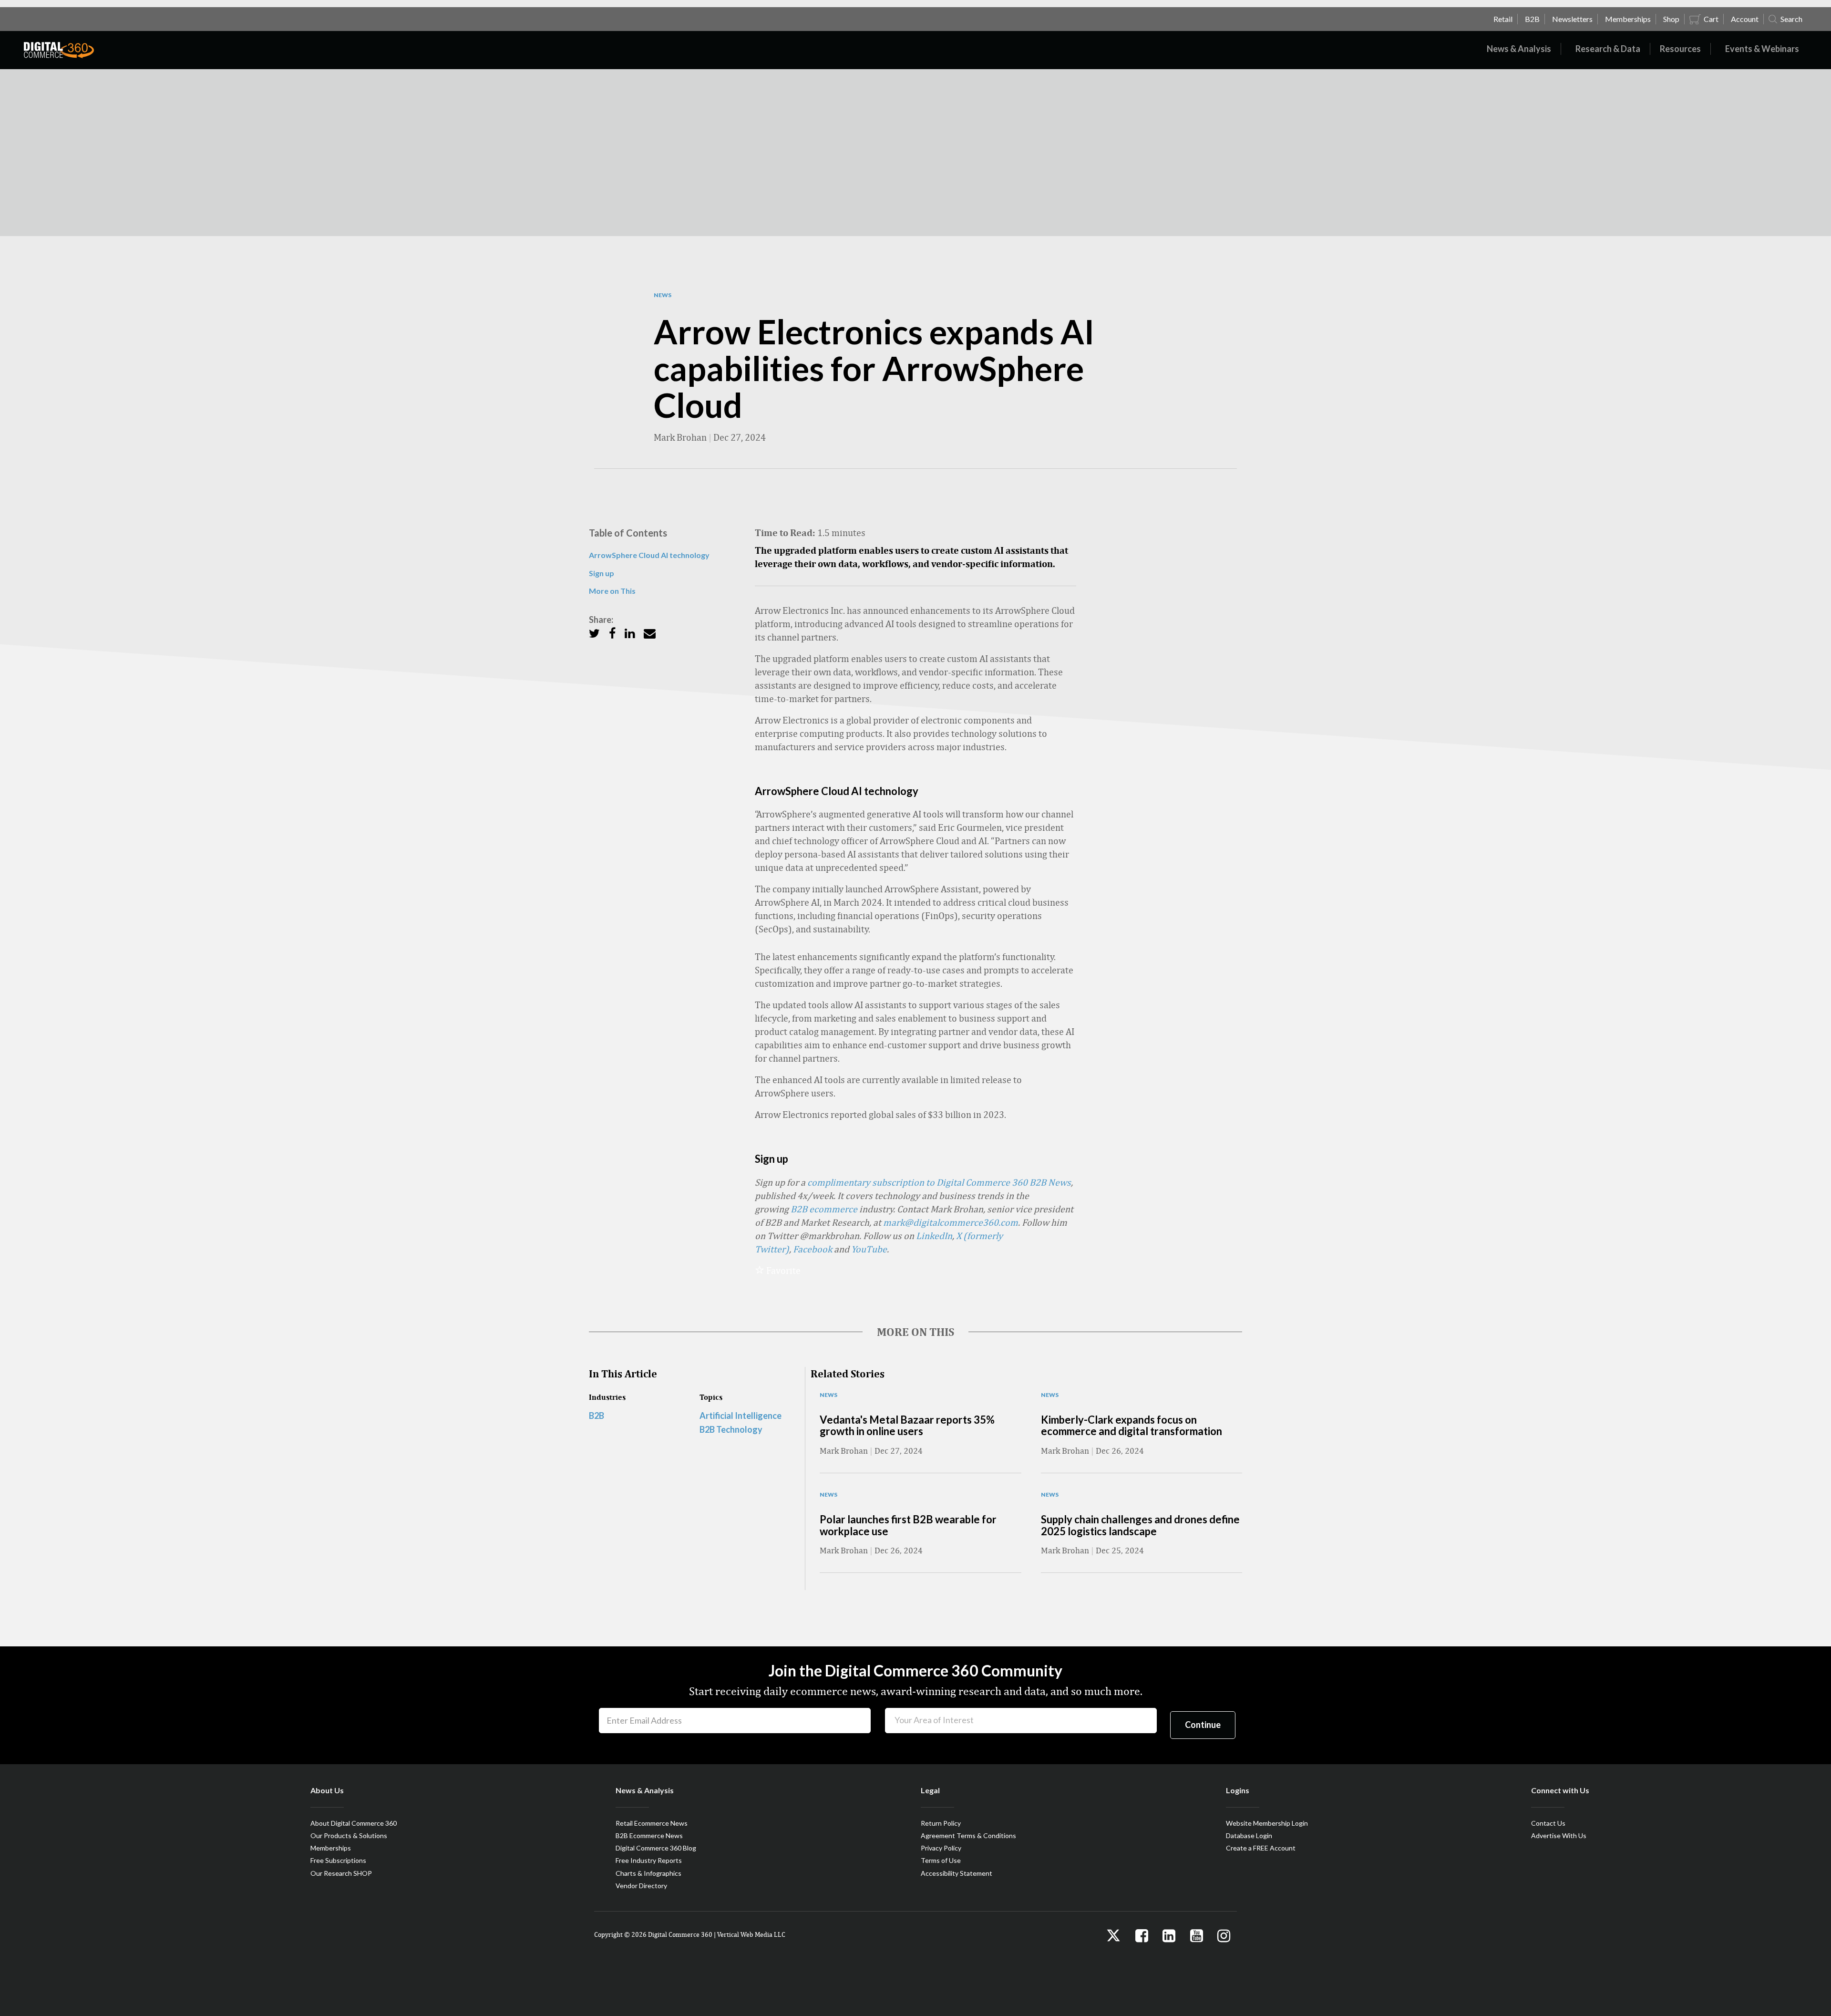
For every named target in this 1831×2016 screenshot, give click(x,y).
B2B (597, 1416)
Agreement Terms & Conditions (968, 1835)
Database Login (1249, 1835)
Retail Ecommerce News (652, 1823)
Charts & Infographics (648, 1873)
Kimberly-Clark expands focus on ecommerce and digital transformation (1132, 1425)
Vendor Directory (641, 1886)
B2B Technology (731, 1429)
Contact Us (1548, 1823)
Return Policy (941, 1823)
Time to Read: (785, 532)
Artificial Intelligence (741, 1416)
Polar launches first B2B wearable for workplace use (908, 1525)
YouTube (869, 1249)
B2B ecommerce (824, 1209)
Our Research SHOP (341, 1873)
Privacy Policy (941, 1848)
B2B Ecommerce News (649, 1835)
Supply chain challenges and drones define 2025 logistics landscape (1140, 1525)
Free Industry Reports (649, 1860)
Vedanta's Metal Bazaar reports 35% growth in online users (907, 1425)
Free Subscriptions (338, 1860)
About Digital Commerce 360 (354, 1823)
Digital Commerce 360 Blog (656, 1848)
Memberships (331, 1848)
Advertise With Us (1559, 1835)
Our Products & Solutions (349, 1835)
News (663, 295)
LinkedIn (934, 1235)
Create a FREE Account (1261, 1848)
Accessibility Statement (957, 1873)
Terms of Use (941, 1860)
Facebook (813, 1249)
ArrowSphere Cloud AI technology (649, 555)
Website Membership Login (1267, 1823)
